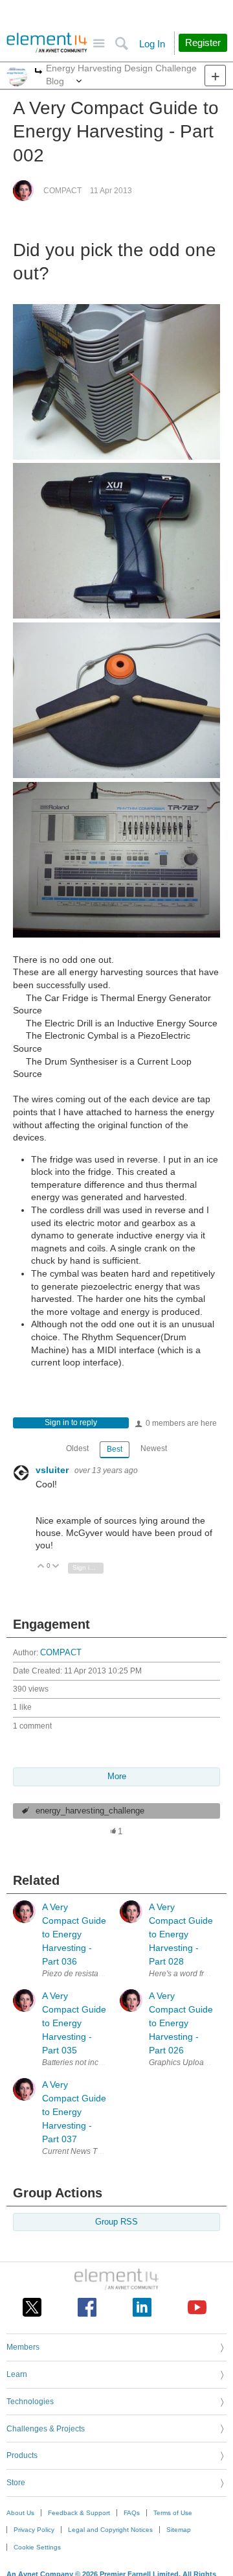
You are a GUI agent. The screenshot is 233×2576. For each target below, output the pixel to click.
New (215, 76)
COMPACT (62, 191)
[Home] (47, 43)
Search (121, 44)
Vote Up (41, 1567)
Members (23, 2347)
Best (115, 1449)
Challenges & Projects (46, 2429)
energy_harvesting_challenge (90, 1811)
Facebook (87, 2307)
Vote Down (56, 1567)
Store (16, 2483)
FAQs (132, 2513)
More (39, 72)
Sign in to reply (71, 1423)
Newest (154, 1448)
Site (99, 44)
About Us (20, 2513)
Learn (17, 2374)
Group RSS (116, 2222)
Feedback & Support (79, 2513)
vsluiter (53, 1470)
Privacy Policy (34, 2530)
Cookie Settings (37, 2547)
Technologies (30, 2402)
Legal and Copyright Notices (110, 2530)
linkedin (142, 2307)
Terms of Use (173, 2513)
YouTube (197, 2307)
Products (22, 2455)
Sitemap (179, 2530)
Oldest (77, 1448)
